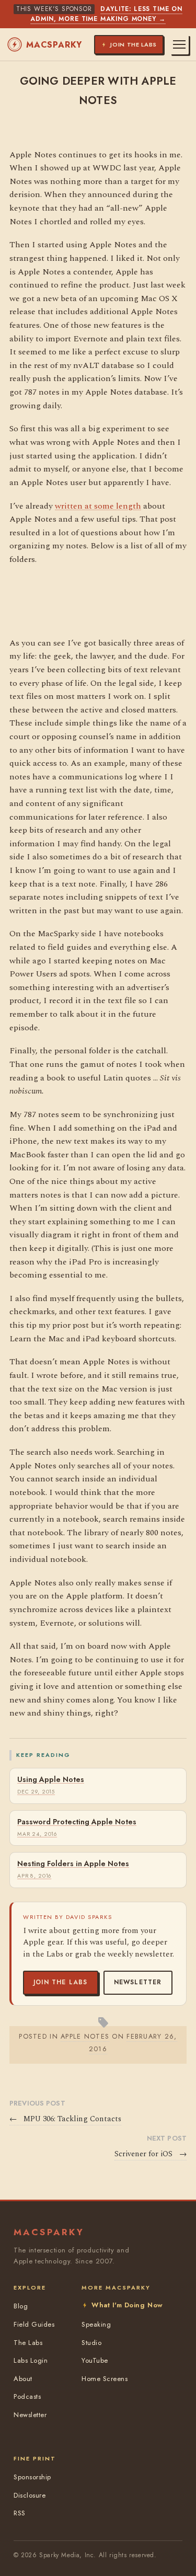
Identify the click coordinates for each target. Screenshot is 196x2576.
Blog (21, 2306)
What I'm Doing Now (127, 2305)
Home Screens (105, 2379)
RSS (20, 2513)
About (23, 2379)
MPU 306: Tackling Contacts (65, 2119)
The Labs (28, 2343)
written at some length (98, 506)
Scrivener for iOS (151, 2154)
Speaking (96, 2324)
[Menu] (179, 44)
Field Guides (34, 2324)
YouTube (95, 2360)
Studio (91, 2343)
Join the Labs (61, 1982)
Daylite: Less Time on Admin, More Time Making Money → (106, 14)
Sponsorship (32, 2477)
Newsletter (138, 1982)
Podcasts (27, 2396)
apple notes (85, 2036)
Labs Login (31, 2360)
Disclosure (30, 2495)
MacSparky (54, 45)
